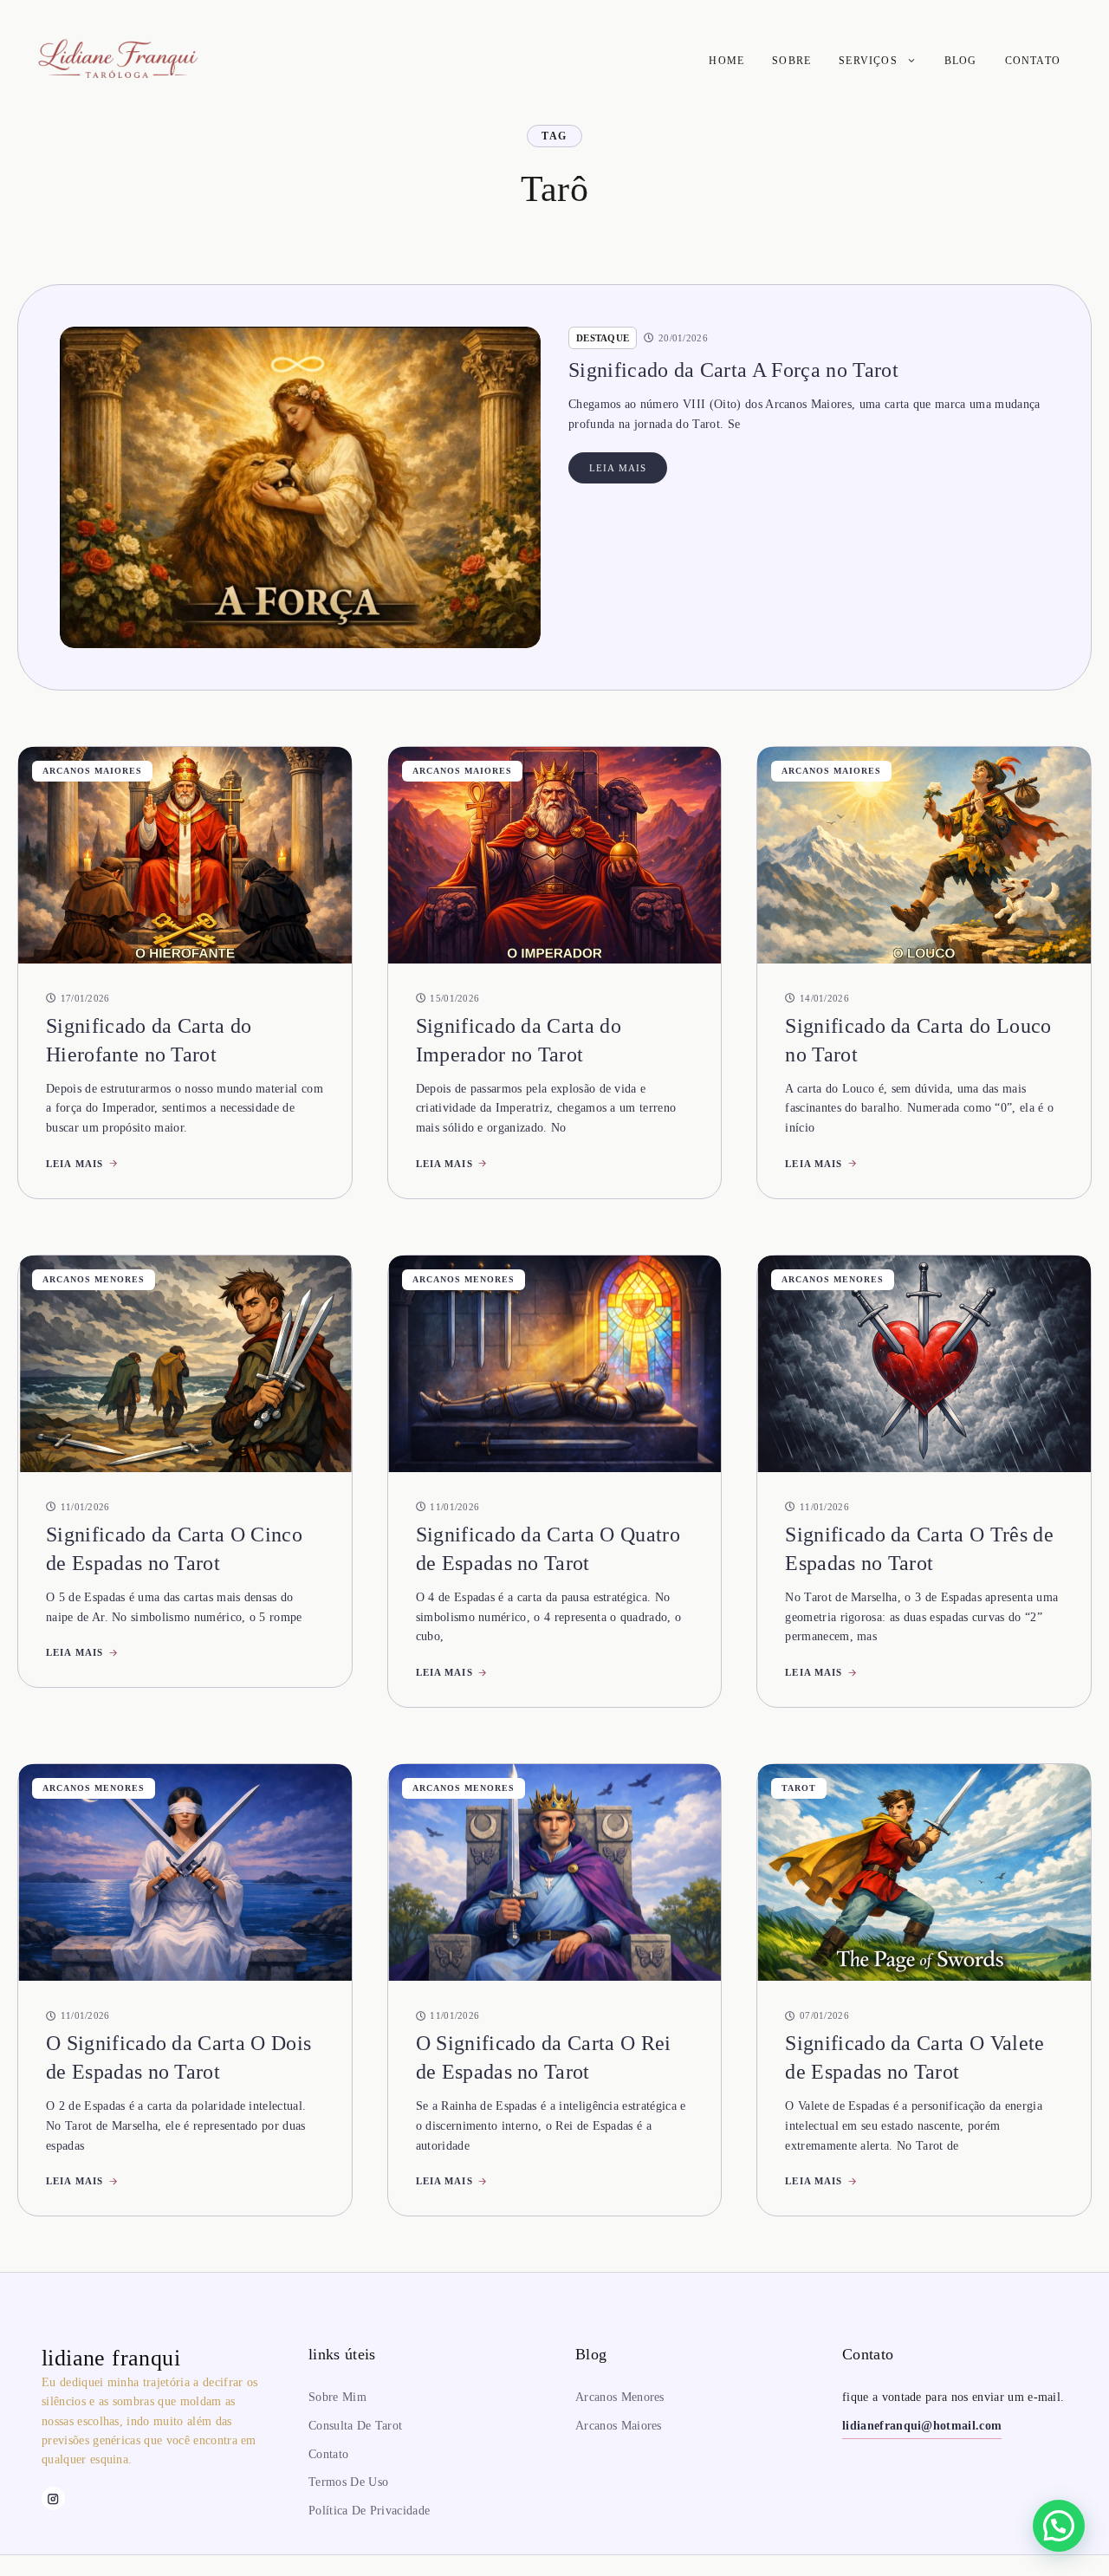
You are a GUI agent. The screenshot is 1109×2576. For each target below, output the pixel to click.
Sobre (791, 61)
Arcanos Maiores (92, 771)
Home (726, 61)
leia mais (618, 468)
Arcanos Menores (94, 1279)
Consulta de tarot (355, 2426)
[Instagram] (53, 2498)
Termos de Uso (348, 2482)
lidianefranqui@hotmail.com (922, 2426)
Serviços (868, 61)
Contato (1033, 61)
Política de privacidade (369, 2511)
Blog (961, 61)
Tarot (799, 1788)
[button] (1059, 2526)
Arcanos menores (620, 2397)
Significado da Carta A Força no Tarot (733, 370)
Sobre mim (337, 2397)
